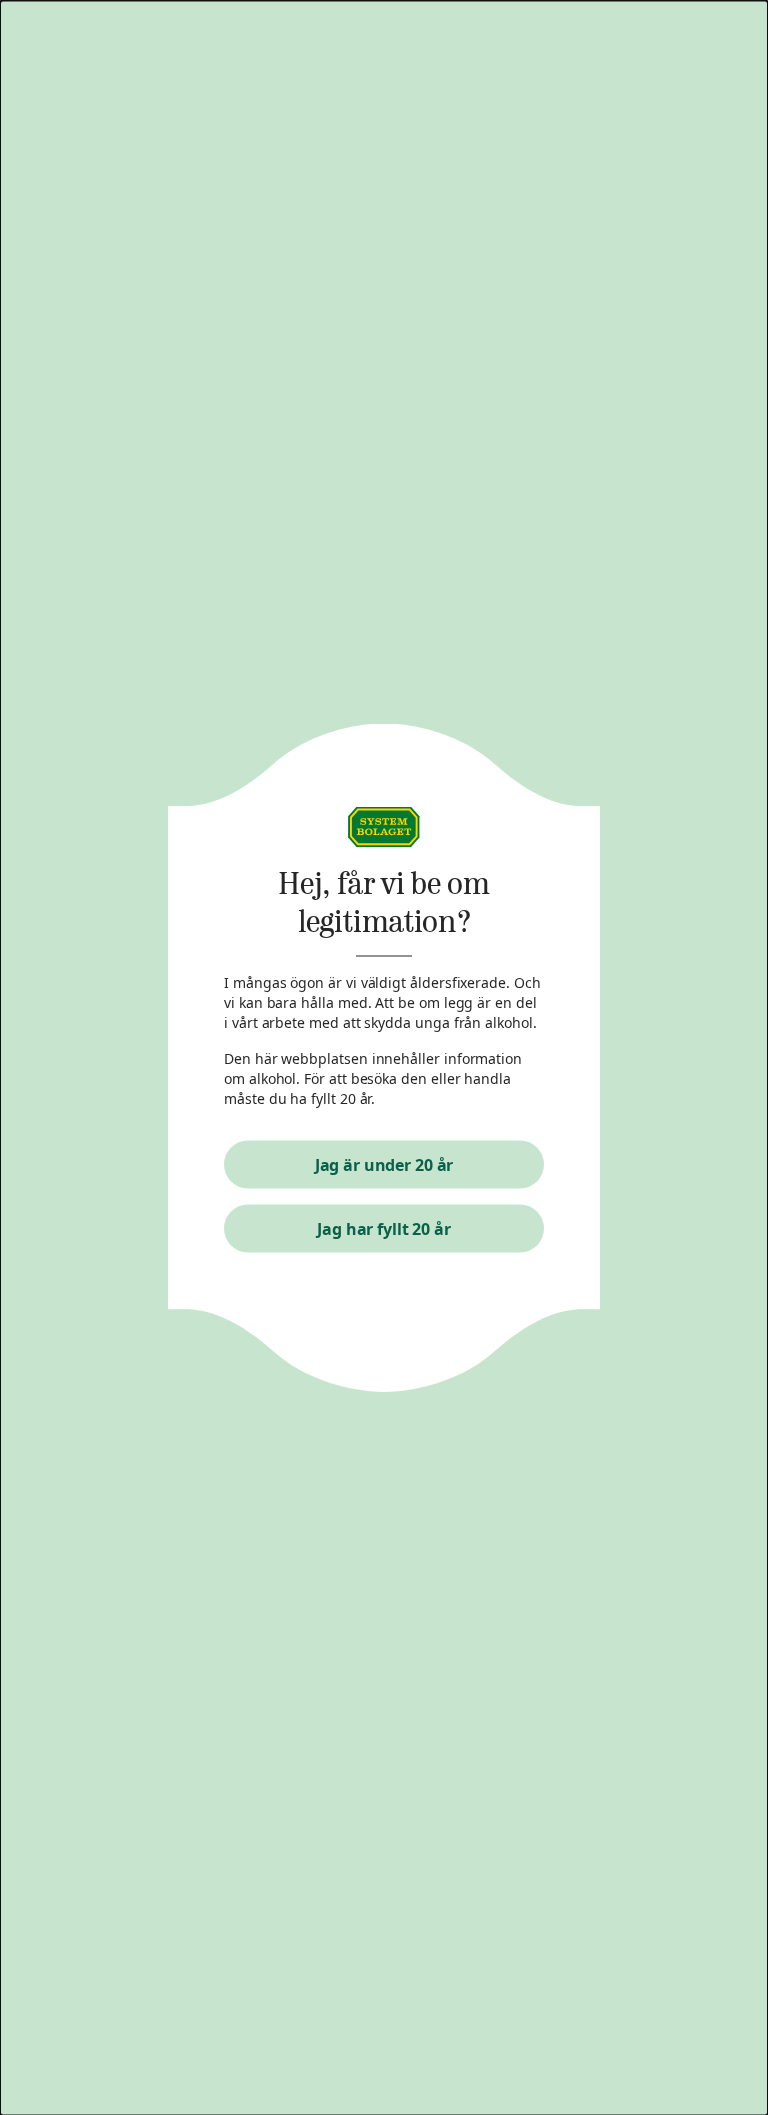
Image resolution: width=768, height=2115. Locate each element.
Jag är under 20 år (384, 1164)
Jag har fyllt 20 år (384, 1228)
